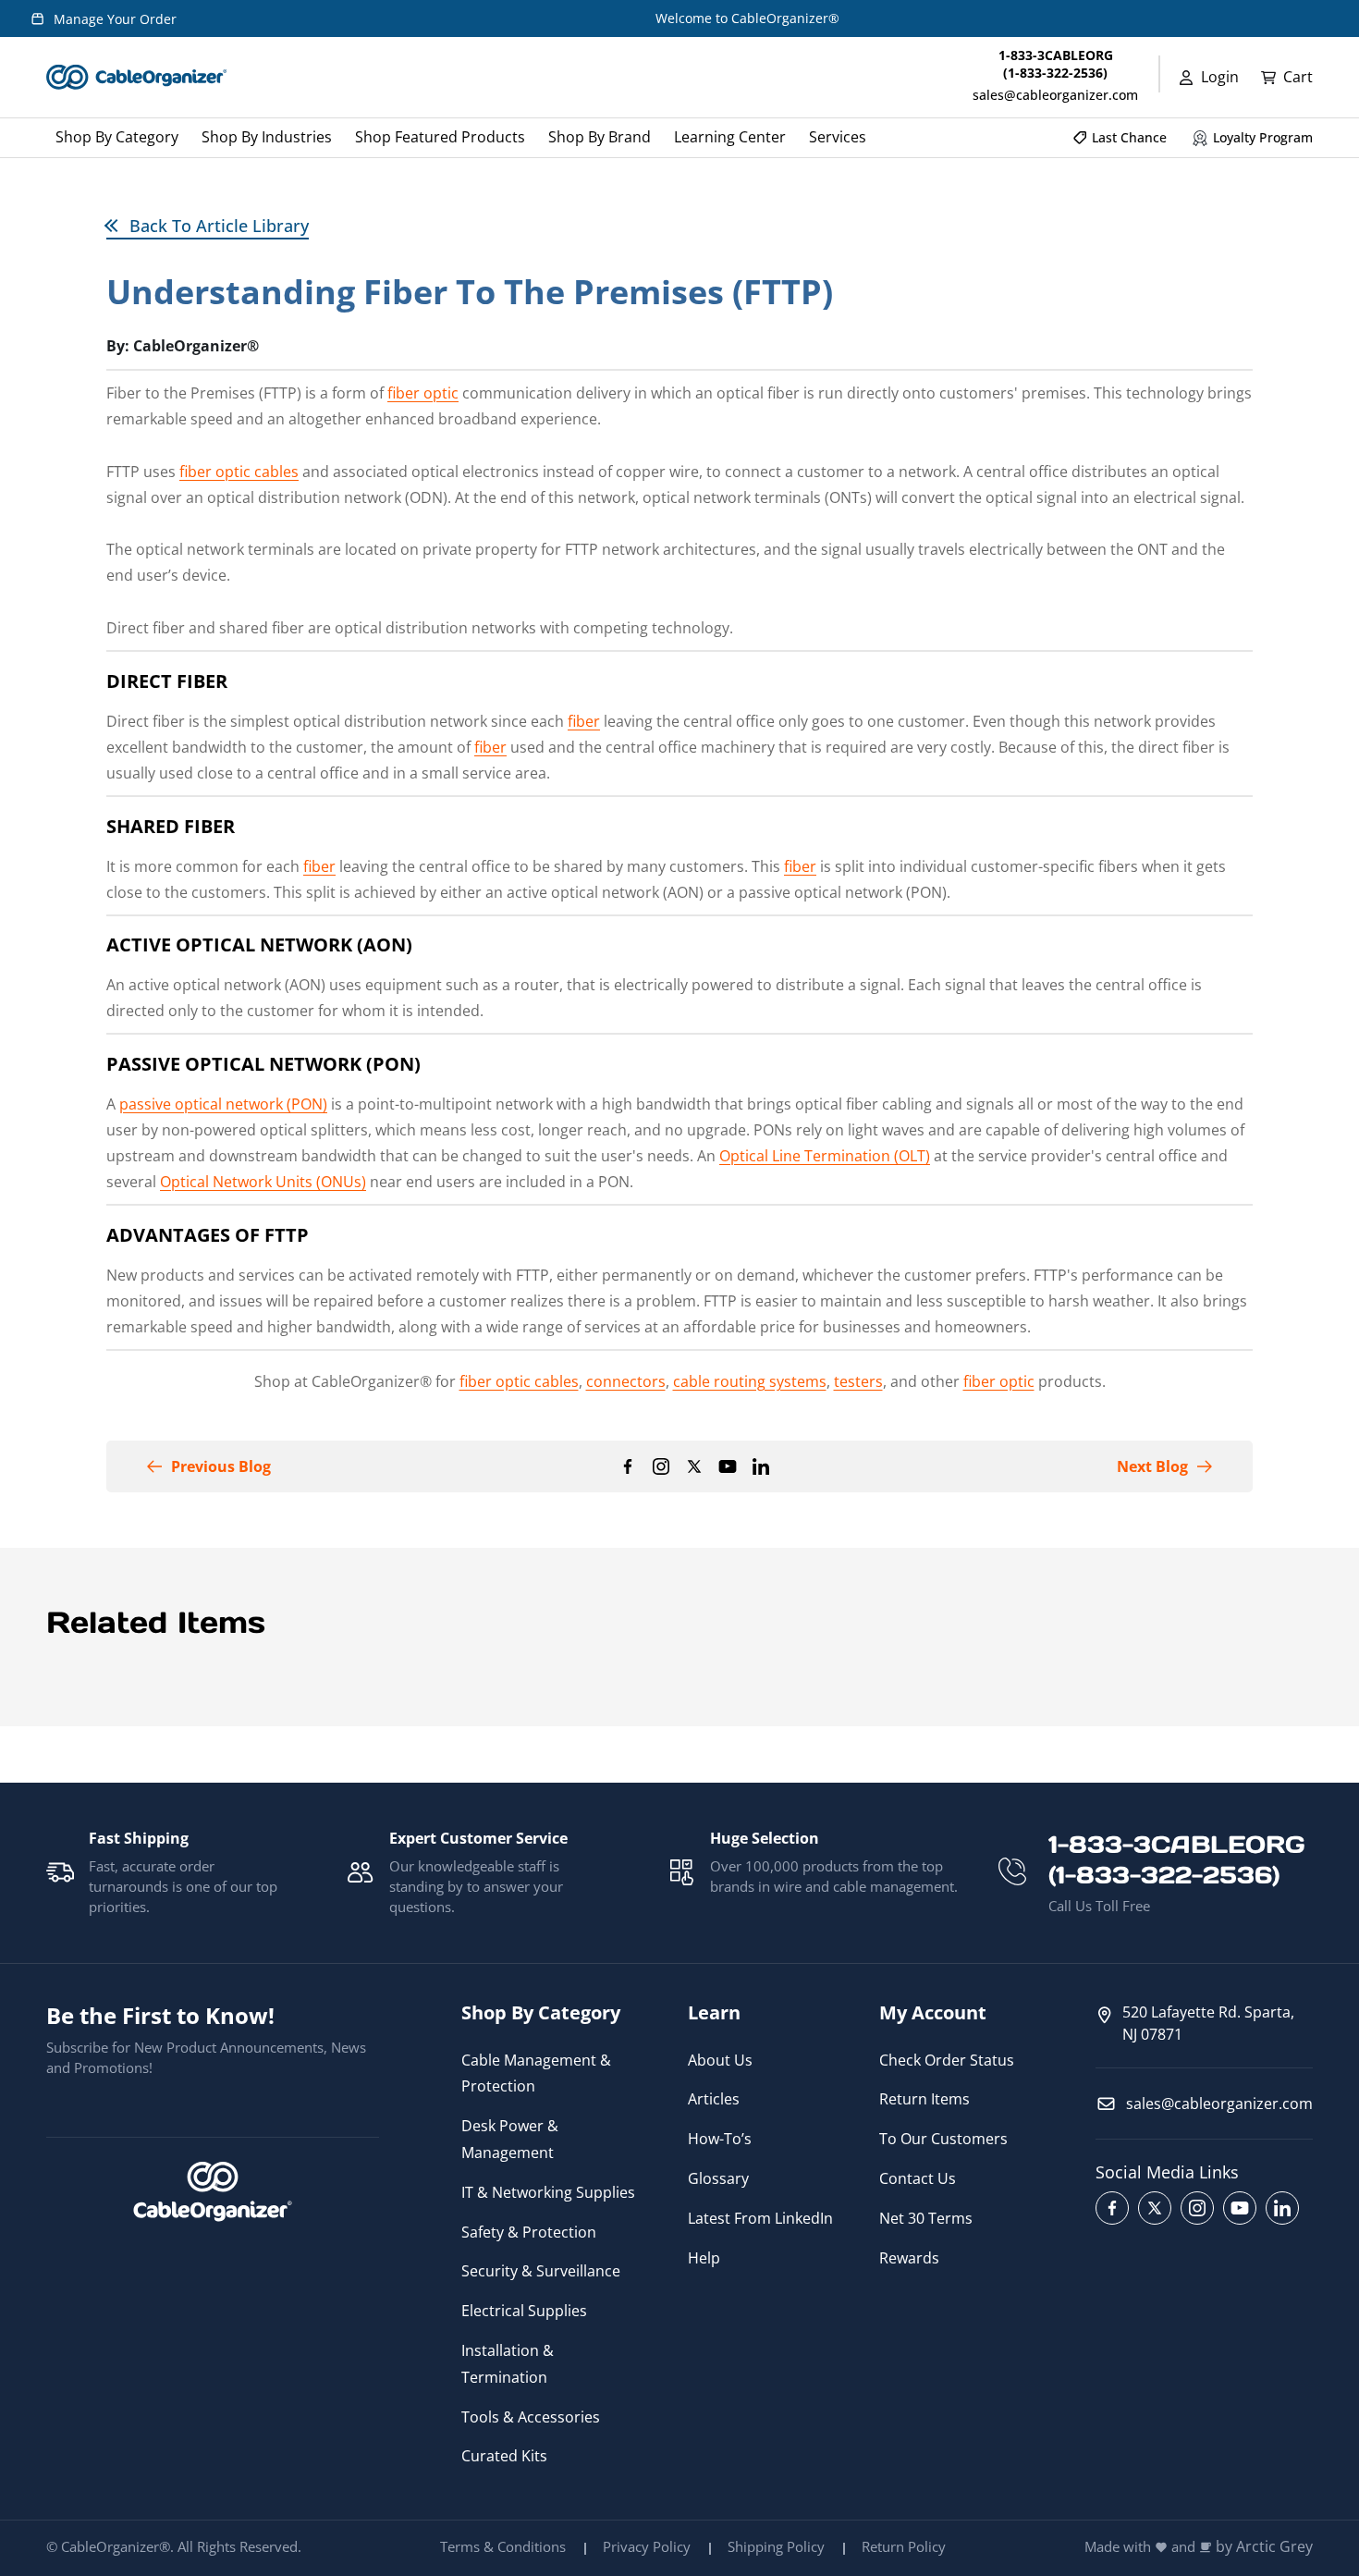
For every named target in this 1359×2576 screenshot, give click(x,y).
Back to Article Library (219, 226)
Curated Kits (504, 2456)
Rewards (909, 2258)
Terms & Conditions (503, 2546)
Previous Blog (221, 1466)
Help (704, 2258)
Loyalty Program (1263, 137)
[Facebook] (628, 1466)
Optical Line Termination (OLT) (825, 1156)
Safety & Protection (529, 2232)
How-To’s (720, 2139)
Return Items (924, 2099)
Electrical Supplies (524, 2311)
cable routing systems (750, 1381)
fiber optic (423, 393)
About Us (720, 2060)
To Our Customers (943, 2139)
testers (858, 1381)
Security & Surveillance (541, 2271)
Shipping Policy (776, 2546)
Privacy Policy (647, 2546)
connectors (626, 1381)
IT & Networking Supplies (548, 2192)
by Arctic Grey (1264, 2547)
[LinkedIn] (761, 1466)
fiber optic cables (239, 472)
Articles (714, 2099)
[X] (694, 1466)
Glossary (718, 2178)
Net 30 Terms (926, 2218)
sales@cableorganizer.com (1055, 95)
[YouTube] (728, 1466)
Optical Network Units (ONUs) (263, 1182)
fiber (584, 721)
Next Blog (1152, 1466)
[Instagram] (661, 1466)
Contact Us (918, 2178)
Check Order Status (947, 2060)
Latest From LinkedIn (760, 2218)
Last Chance (1129, 137)
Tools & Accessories (531, 2417)
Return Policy (904, 2546)
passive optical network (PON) (223, 1104)
